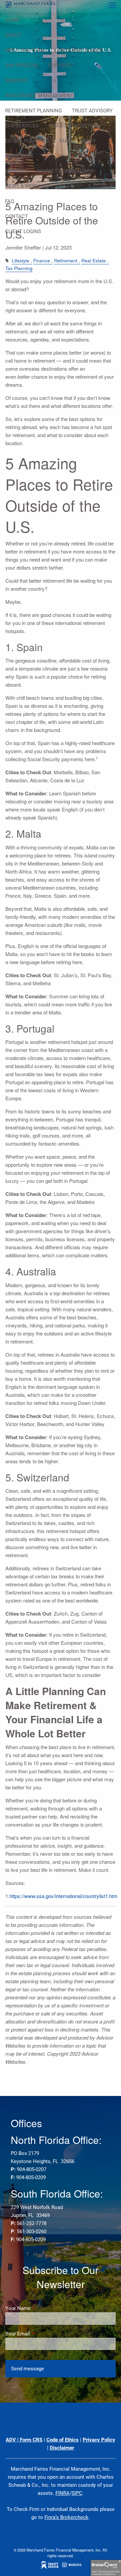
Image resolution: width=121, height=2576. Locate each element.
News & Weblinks (27, 186)
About (13, 35)
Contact (16, 216)
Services (17, 81)
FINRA (63, 2493)
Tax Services (22, 126)
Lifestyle (21, 260)
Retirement (66, 260)
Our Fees (59, 65)
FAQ (10, 201)
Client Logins (23, 231)
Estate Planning (27, 141)
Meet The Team (25, 50)
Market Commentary (65, 171)
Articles (16, 171)
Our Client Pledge (79, 50)
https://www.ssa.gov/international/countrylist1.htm (64, 1896)
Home (12, 20)
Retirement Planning (33, 111)
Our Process (22, 65)
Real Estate (94, 260)
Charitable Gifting (74, 126)
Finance (42, 260)
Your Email (42, 2334)
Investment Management (39, 96)
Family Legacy (77, 141)
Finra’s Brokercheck (66, 2517)
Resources (19, 156)
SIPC (77, 2493)
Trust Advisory (92, 111)
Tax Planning (19, 268)
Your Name (42, 2308)
